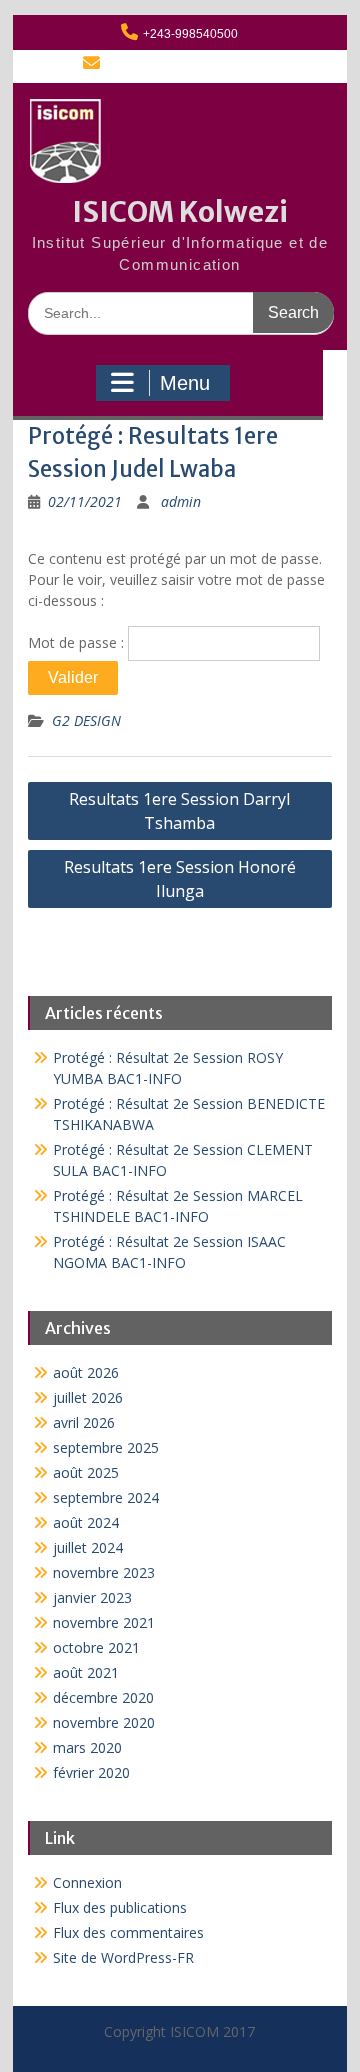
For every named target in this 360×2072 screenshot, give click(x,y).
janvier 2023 (92, 1597)
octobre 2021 (96, 1647)
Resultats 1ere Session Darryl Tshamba (179, 811)
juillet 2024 (88, 1547)
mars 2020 (87, 1747)
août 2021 (86, 1672)
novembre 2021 (104, 1622)
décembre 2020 (103, 1697)
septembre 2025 (106, 1447)
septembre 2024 (106, 1497)
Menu (185, 383)
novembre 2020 (104, 1722)
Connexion (87, 1882)
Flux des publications (120, 1907)
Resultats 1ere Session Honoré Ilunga (180, 879)
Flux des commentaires (128, 1932)
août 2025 (86, 1472)
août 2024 (86, 1522)
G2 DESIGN (86, 720)
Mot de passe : (78, 642)
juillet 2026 (88, 1397)
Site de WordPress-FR (123, 1957)
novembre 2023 (104, 1572)
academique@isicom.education (191, 65)
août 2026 (86, 1372)
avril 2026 (84, 1422)
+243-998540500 (190, 34)
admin (181, 501)
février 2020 (91, 1772)
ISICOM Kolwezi (180, 212)
